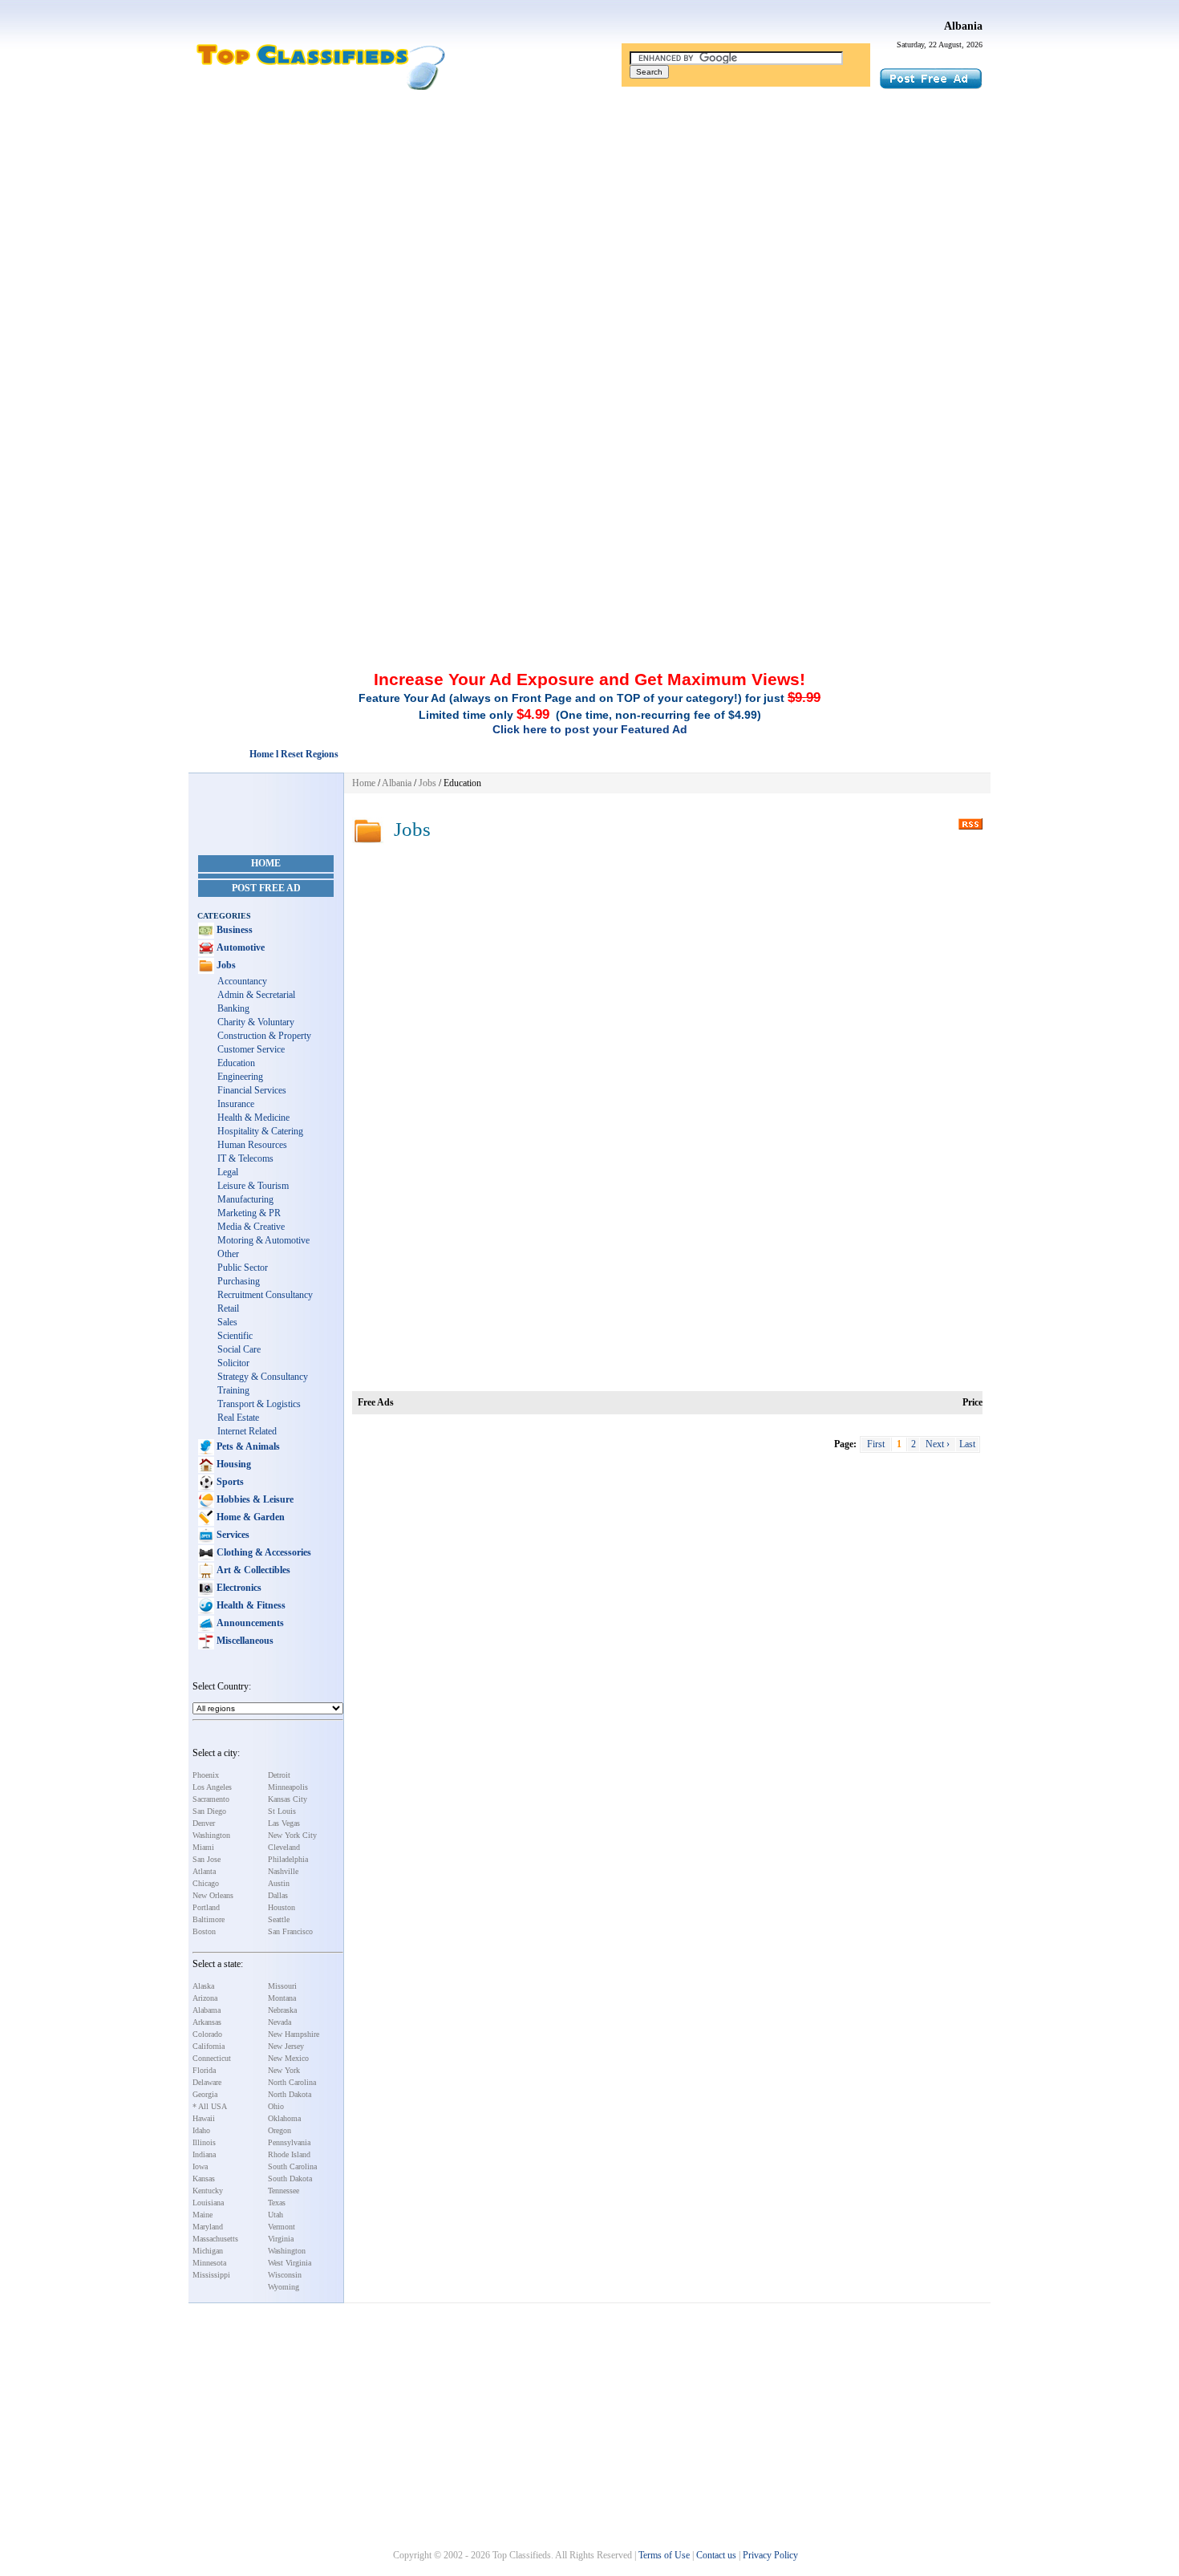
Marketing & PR (249, 1213)
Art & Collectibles (252, 1570)
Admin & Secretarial (256, 995)
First (876, 1444)
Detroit (279, 1775)
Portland (206, 1907)
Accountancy (242, 981)
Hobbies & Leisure (254, 1499)
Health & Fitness (250, 1605)
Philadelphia (288, 1859)
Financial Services (252, 1090)
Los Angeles (212, 1787)
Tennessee (284, 2191)
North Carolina (292, 2082)
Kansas (204, 2178)
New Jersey (286, 2046)
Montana (282, 1998)
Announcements (249, 1623)
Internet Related (247, 1431)
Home (266, 863)
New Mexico (288, 2058)
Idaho (201, 2130)
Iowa (200, 2166)
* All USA (210, 2106)
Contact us (716, 2555)
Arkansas (207, 2022)
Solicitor (233, 1363)
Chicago (206, 1883)
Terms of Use (664, 2555)
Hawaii (204, 2118)
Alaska (203, 1986)
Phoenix (206, 1775)
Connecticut (212, 2058)
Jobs (225, 965)
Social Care (239, 1349)
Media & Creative (251, 1227)
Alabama (207, 2010)
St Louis (282, 1811)
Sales (227, 1322)
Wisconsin (285, 2275)
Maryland (208, 2227)
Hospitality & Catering (260, 1131)
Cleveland (284, 1847)
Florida (204, 2070)
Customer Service (251, 1049)
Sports (229, 1482)
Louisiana (208, 2203)
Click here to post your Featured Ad (590, 729)
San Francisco (290, 1931)
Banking (233, 1008)
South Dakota (290, 2178)
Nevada (280, 2022)
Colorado (207, 2034)
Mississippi (211, 2275)
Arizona (205, 1998)
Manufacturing (245, 1199)
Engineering (240, 1077)
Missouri (282, 1986)
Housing (233, 1464)
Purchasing (239, 1281)
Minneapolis (288, 1787)
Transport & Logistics (259, 1404)
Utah (276, 2215)
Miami (203, 1847)
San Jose (207, 1859)
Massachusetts (215, 2239)
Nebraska (282, 2010)
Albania (963, 26)
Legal (228, 1172)
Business (233, 930)
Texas (277, 2203)
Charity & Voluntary (256, 1022)
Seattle (279, 1919)
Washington (211, 1835)
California (209, 2046)
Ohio (276, 2106)
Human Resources (252, 1145)
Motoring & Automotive (263, 1240)
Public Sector (243, 1268)
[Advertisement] (589, 219)
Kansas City (288, 1799)
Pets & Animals (247, 1446)
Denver (204, 1823)
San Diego (209, 1811)
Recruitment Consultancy (265, 1295)
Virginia (281, 2239)
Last (967, 1444)
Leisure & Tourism (253, 1186)
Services (232, 1535)
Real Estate (238, 1418)
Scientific (235, 1336)
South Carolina (292, 2166)
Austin (279, 1883)
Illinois (204, 2142)
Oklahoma (284, 2118)
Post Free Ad (266, 888)
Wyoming (284, 2287)
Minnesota (209, 2263)
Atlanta (204, 1871)
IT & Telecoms (245, 1158)
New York (284, 2070)
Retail (228, 1308)
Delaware (207, 2082)
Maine (203, 2215)
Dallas (278, 1895)
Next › (938, 1444)
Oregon (280, 2130)
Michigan (208, 2251)
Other (228, 1254)
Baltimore (209, 1919)
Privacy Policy (770, 2555)
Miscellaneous (244, 1641)
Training (233, 1390)
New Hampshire (294, 2034)
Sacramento (211, 1799)
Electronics (238, 1588)
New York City (292, 1835)
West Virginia (290, 2263)
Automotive (239, 947)
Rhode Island (289, 2154)
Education (236, 1063)
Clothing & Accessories (263, 1552)
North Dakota (290, 2094)
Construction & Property (264, 1036)
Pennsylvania (289, 2142)
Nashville (283, 1871)
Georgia (205, 2094)
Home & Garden (249, 1517)
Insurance (236, 1104)
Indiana (204, 2154)
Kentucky (208, 2191)
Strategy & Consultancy (263, 1377)
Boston (204, 1931)
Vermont (282, 2227)
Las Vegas (284, 1823)
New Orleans (213, 1895)
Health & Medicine (253, 1118)
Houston (282, 1907)
